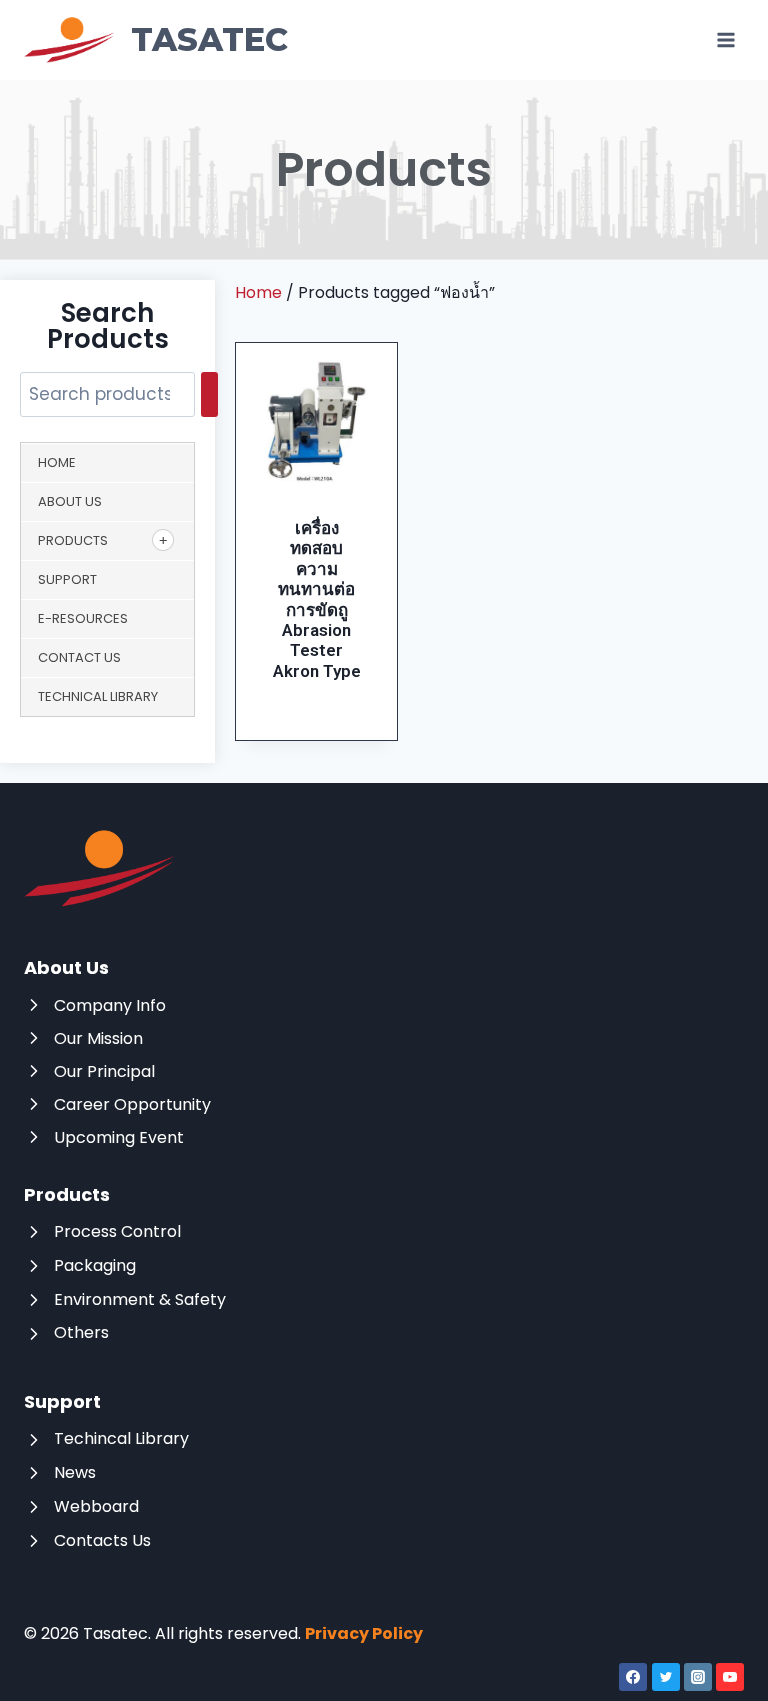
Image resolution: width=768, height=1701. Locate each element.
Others (81, 1332)
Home (57, 462)
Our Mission (98, 1038)
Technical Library (98, 696)
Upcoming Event (119, 1137)
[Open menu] (725, 39)
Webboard (96, 1506)
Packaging (95, 1265)
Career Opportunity (132, 1104)
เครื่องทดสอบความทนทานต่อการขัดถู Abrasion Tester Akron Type (317, 599)
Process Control (117, 1231)
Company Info (110, 1005)
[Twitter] (666, 1677)
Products (73, 540)
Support (67, 579)
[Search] (209, 394)
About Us (70, 501)
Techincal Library (121, 1438)
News (75, 1472)
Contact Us (79, 657)
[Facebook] (633, 1677)
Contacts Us (102, 1540)
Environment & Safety (140, 1299)
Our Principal (104, 1071)
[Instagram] (698, 1677)
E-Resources (83, 618)
